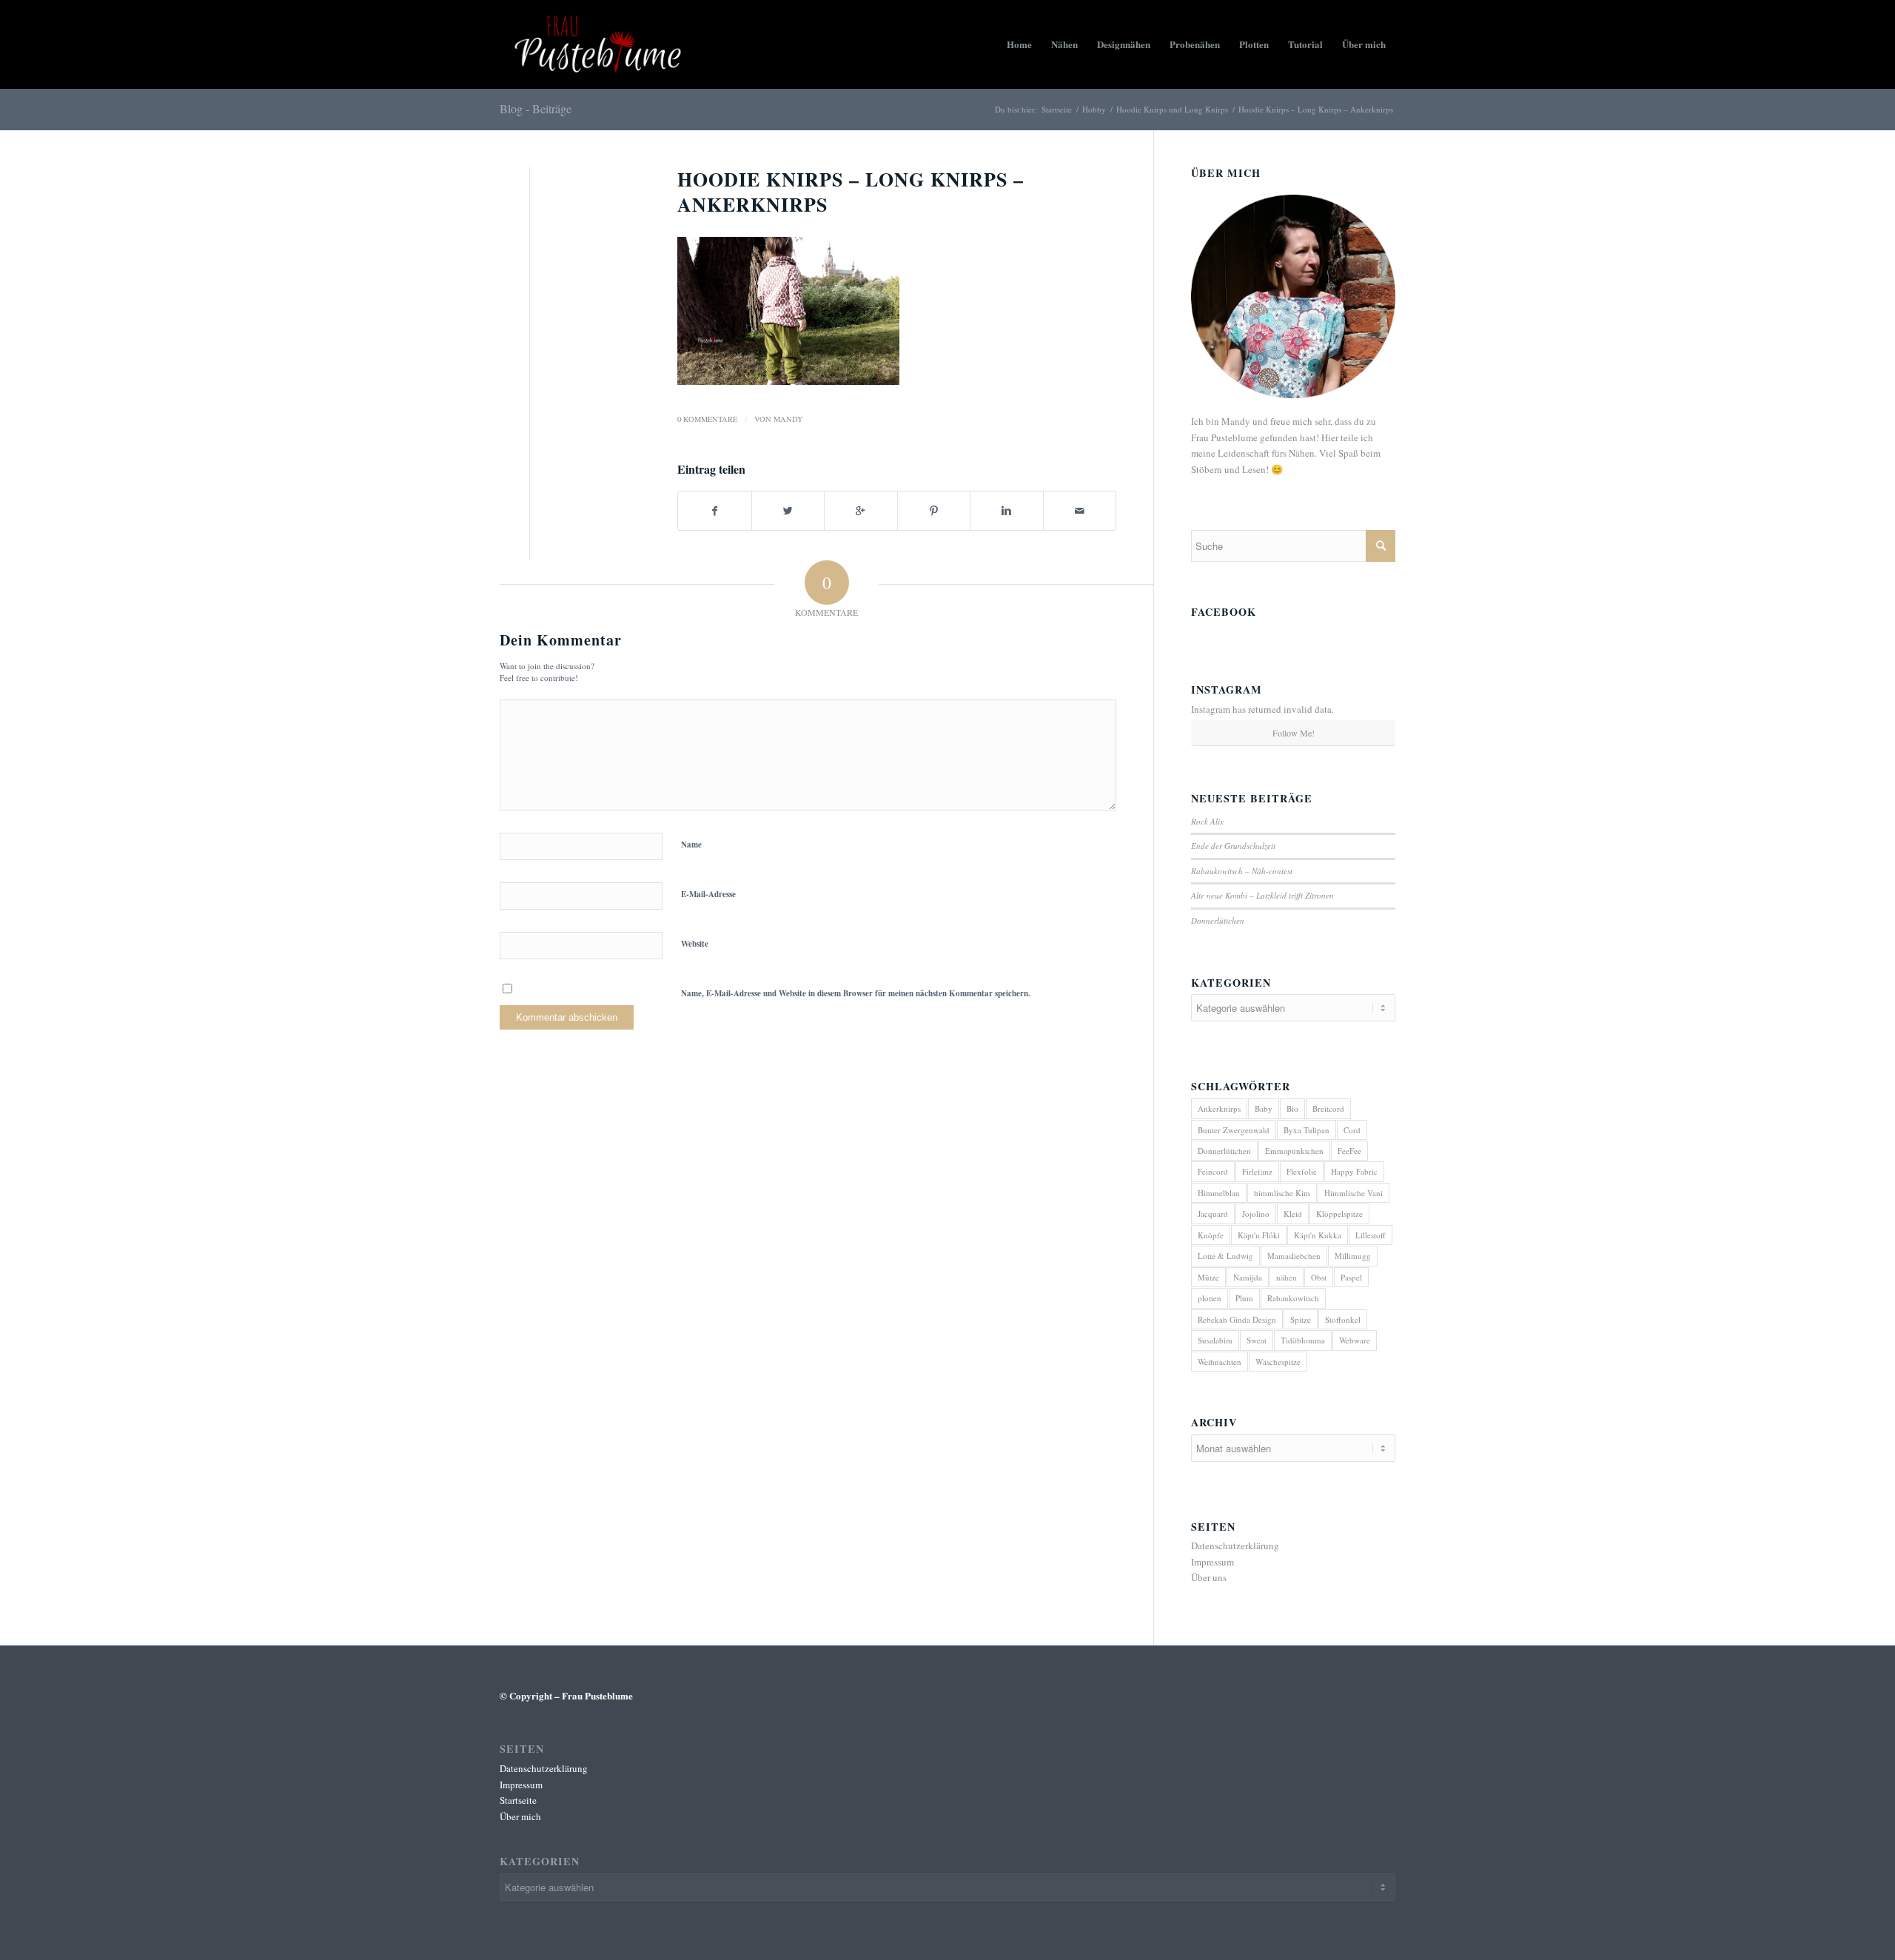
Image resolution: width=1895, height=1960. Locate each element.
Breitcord (1328, 1108)
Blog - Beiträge (536, 108)
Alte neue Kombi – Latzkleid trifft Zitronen (1262, 895)
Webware (1355, 1340)
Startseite (1057, 109)
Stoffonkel (1343, 1319)
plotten (1210, 1298)
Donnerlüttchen (1218, 920)
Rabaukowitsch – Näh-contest (1242, 871)
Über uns (1209, 1577)
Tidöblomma (1303, 1340)
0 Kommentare (707, 419)
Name (691, 845)
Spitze (1301, 1319)
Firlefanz (1257, 1171)
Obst (1319, 1277)
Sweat (1257, 1340)
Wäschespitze (1278, 1362)
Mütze (1208, 1277)
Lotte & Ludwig (1225, 1256)
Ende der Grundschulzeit (1233, 846)
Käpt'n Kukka (1318, 1235)
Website (695, 944)
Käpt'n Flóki (1259, 1235)
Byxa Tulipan (1307, 1130)
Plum (1244, 1298)
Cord (1352, 1130)
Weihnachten (1220, 1362)
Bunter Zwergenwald (1234, 1130)
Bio (1292, 1108)
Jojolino (1256, 1214)
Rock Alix (1207, 821)
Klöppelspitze (1339, 1214)
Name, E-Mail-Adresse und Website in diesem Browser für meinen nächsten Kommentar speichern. (856, 993)
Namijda (1248, 1277)
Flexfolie (1302, 1171)
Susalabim (1215, 1340)
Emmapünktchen (1294, 1151)
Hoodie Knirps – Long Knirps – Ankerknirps (851, 192)
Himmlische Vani (1354, 1193)
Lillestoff (1371, 1235)
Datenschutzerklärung (1235, 1545)
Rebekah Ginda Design (1237, 1319)
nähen (1287, 1277)
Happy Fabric (1354, 1171)
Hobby (1094, 109)
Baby (1264, 1108)
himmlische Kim (1282, 1193)
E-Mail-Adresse (708, 894)
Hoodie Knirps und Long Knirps (1172, 109)
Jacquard (1213, 1214)
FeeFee (1349, 1151)
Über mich (520, 1816)
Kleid (1293, 1214)
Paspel (1351, 1277)
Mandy (788, 419)
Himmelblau (1219, 1193)
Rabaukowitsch (1293, 1298)
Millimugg (1353, 1256)
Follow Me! (1294, 733)
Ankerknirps (1219, 1108)
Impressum (1213, 1562)
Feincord (1213, 1171)
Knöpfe (1211, 1235)
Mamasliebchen (1294, 1256)
